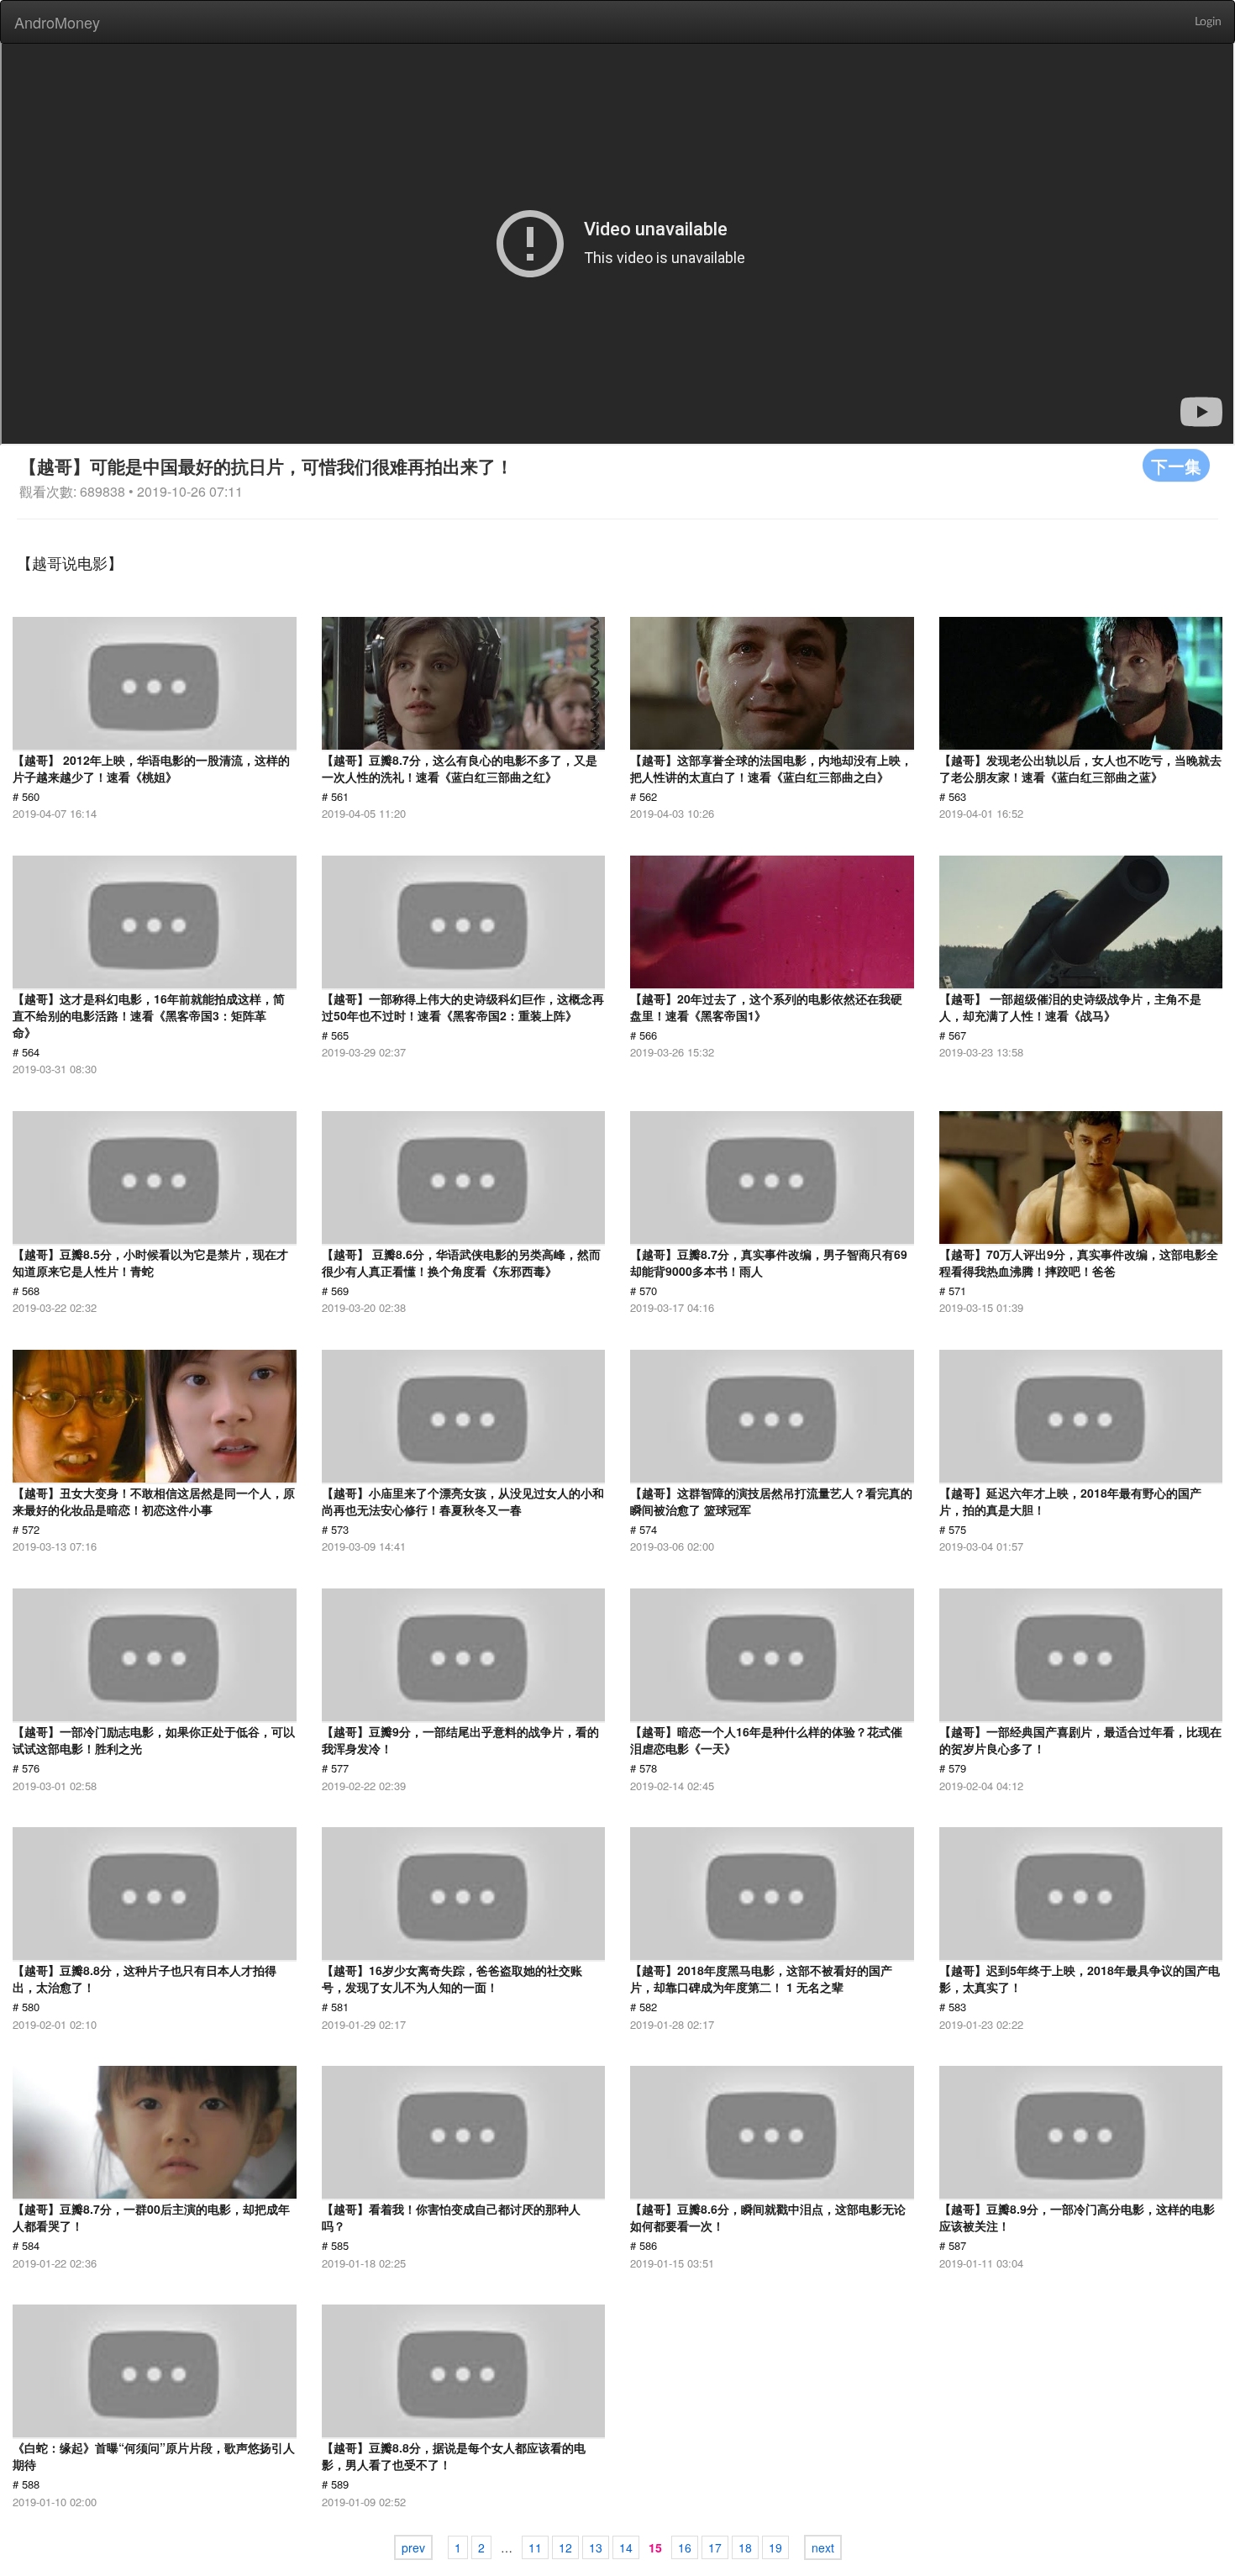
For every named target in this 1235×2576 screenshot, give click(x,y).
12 (565, 2547)
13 (596, 2547)
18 (745, 2547)
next (823, 2547)
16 (685, 2547)
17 (715, 2547)
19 (775, 2547)
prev (413, 2547)
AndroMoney (57, 22)
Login (1208, 22)
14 (626, 2547)
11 (535, 2547)
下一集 (1176, 465)
